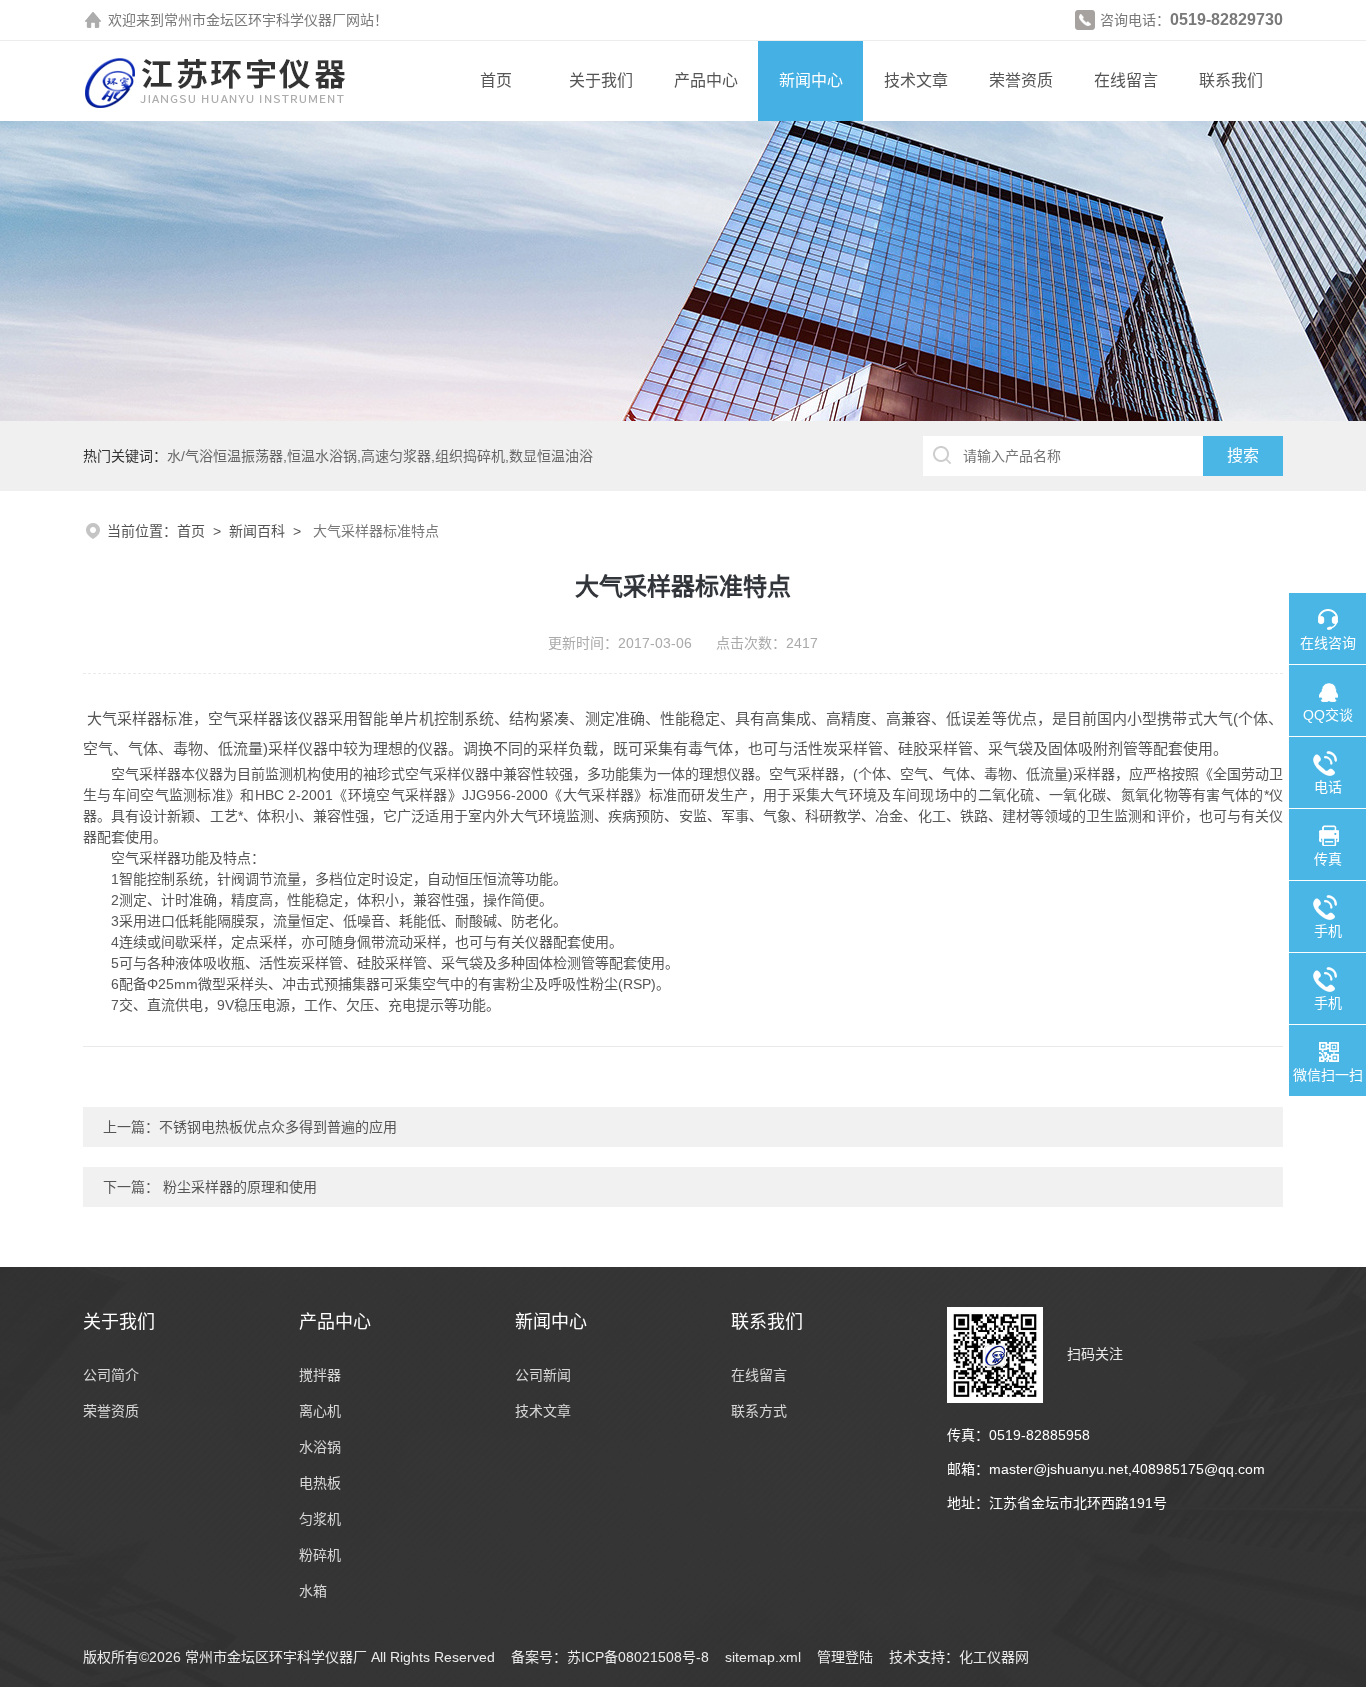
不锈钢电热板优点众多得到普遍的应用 (278, 1127)
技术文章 (916, 80)
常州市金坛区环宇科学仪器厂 (255, 20)
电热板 (320, 1483)
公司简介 (111, 1375)
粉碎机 (320, 1555)
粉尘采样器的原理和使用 (238, 1187)
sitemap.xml (763, 1657)
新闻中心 (811, 80)
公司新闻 (543, 1375)
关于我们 (601, 80)
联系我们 (1231, 80)
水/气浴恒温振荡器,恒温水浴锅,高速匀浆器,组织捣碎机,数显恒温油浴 (380, 456)
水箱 (313, 1591)
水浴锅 (320, 1447)
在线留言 (1126, 80)
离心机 (320, 1411)
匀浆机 (320, 1519)
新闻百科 (257, 531)
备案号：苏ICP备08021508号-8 (610, 1657)
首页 (496, 80)
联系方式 (759, 1411)
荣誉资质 (1021, 80)
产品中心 (706, 80)
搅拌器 (320, 1375)
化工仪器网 (994, 1657)
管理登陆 (845, 1657)
